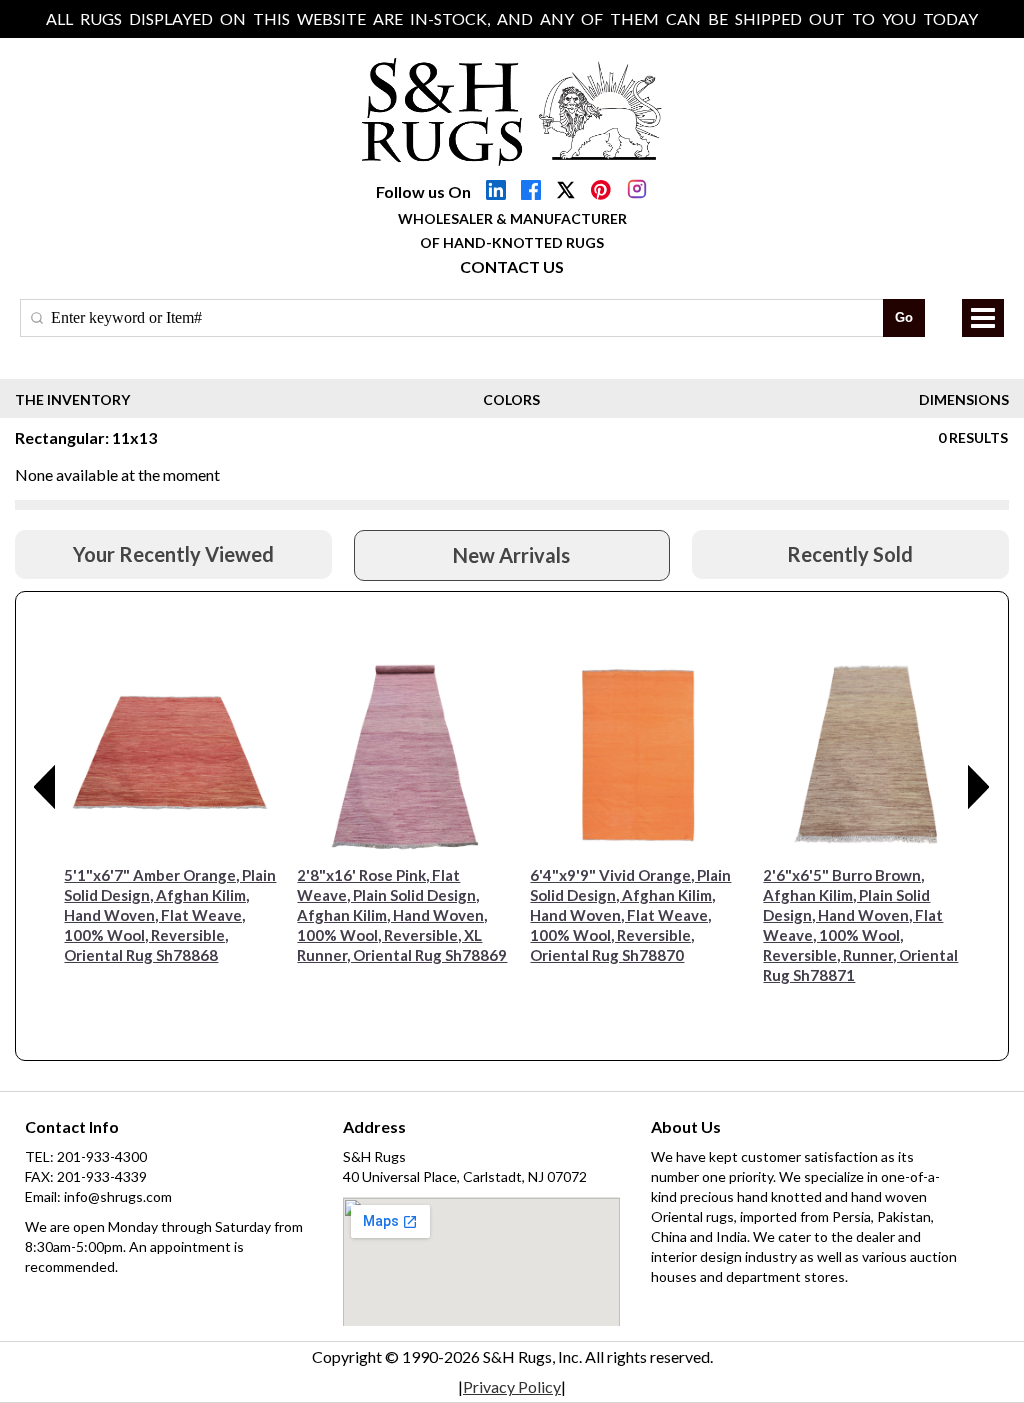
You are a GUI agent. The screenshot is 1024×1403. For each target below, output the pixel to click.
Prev (45, 787)
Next (979, 787)
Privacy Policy (512, 1386)
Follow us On (423, 191)
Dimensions (964, 399)
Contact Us (512, 266)
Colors (511, 399)
